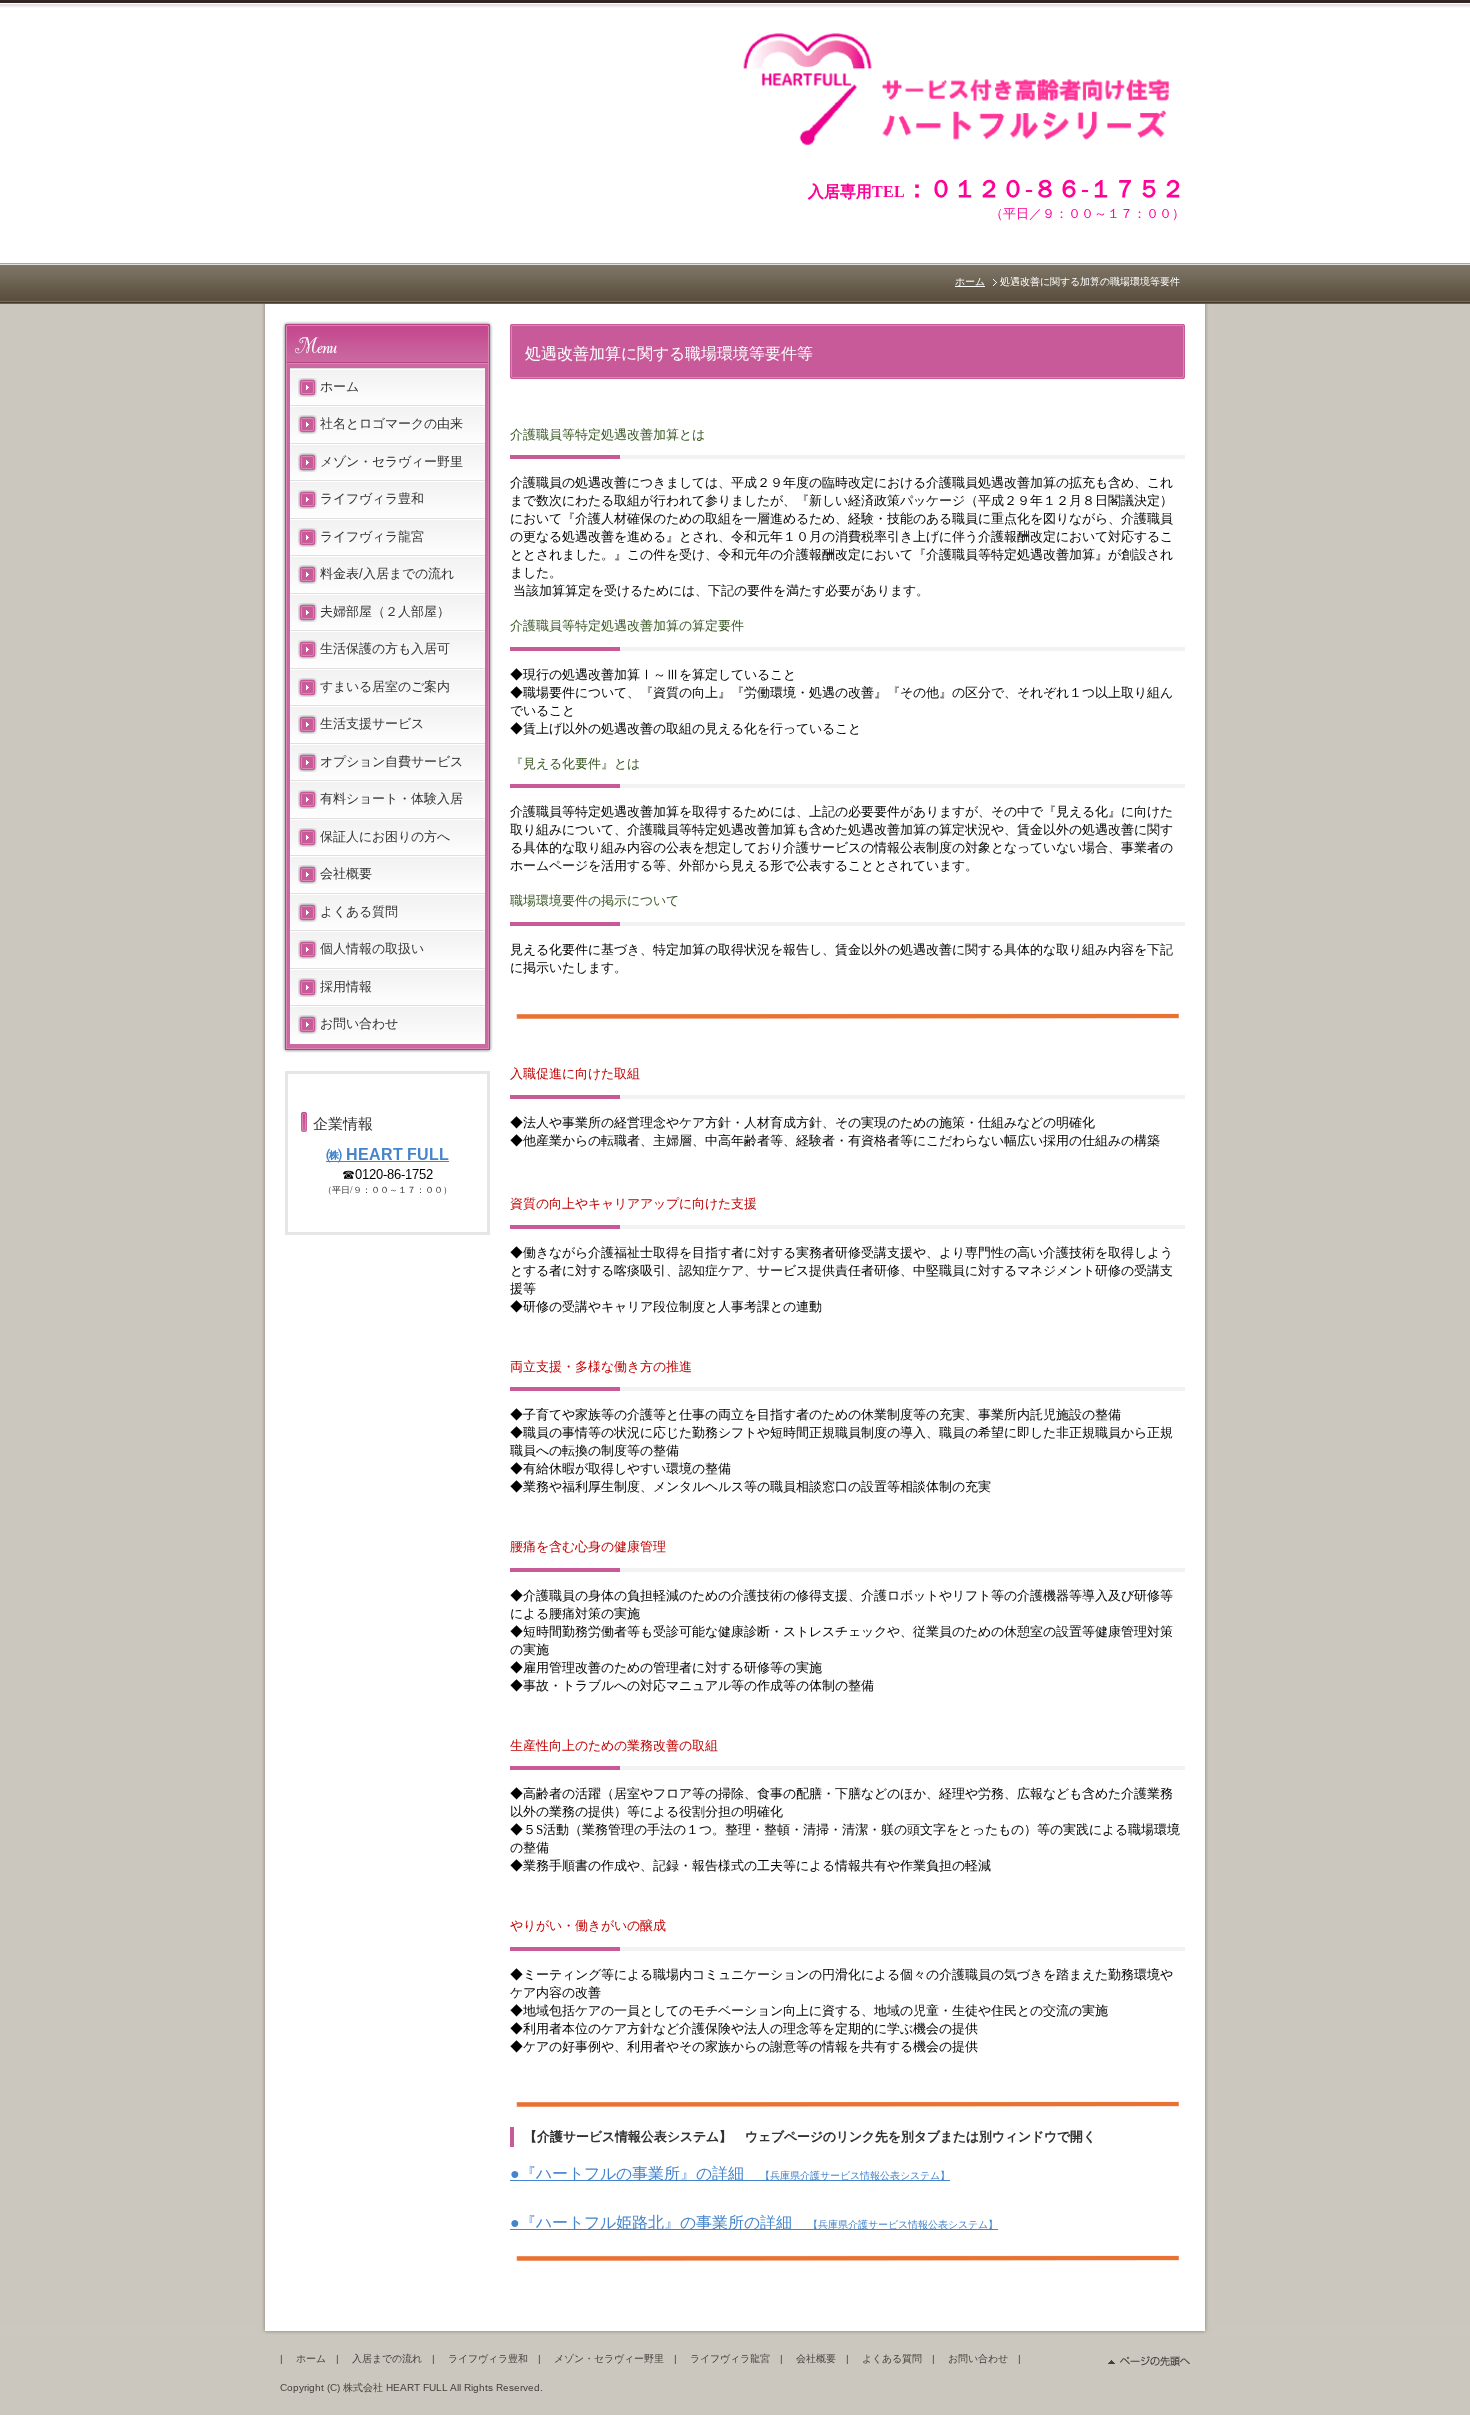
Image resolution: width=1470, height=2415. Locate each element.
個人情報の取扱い (372, 948)
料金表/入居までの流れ (387, 573)
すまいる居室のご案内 (385, 686)
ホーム (970, 281)
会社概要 (346, 873)
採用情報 (346, 986)
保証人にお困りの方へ (385, 836)
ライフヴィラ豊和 (372, 498)
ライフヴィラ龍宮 (372, 536)
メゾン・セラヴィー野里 (391, 461)
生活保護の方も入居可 (385, 648)
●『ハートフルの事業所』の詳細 (730, 2173)
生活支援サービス (372, 723)
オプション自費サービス (391, 761)
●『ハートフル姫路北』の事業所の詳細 (754, 2222)
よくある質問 (359, 911)
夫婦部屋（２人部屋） (385, 611)
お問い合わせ (359, 1023)
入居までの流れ (387, 2358)
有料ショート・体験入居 (391, 798)
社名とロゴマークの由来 (391, 423)
